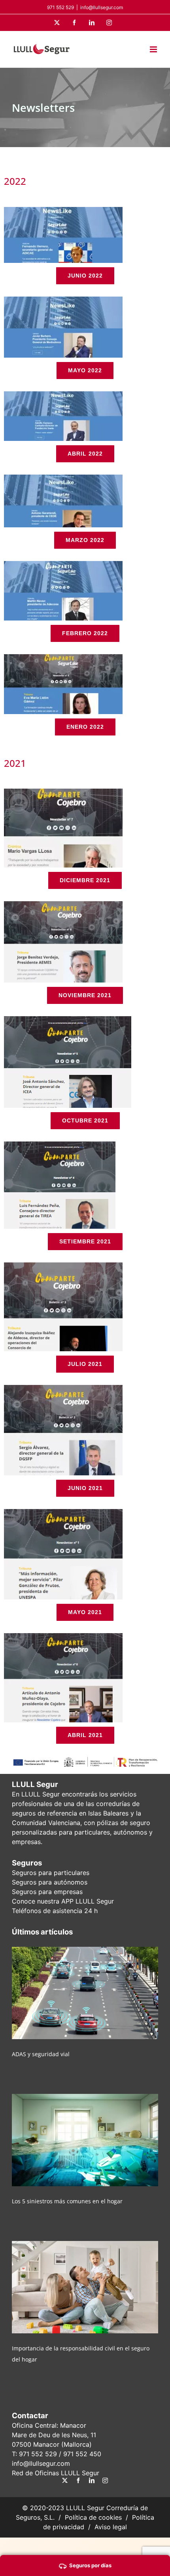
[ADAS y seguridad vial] (85, 1993)
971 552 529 (38, 2454)
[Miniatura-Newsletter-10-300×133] (63, 478)
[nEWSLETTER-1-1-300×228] (63, 1512)
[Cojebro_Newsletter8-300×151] (63, 657)
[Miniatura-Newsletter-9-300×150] (63, 564)
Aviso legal (111, 2527)
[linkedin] (92, 2480)
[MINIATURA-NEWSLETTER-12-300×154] (63, 300)
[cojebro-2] (63, 1388)
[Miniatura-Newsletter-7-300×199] (63, 792)
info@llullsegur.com (102, 7)
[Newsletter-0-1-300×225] (63, 1636)
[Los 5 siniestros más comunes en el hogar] (85, 2140)
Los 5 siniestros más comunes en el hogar (67, 2201)
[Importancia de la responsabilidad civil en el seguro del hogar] (85, 2287)
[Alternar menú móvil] (154, 49)
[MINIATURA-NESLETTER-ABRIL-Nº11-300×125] (63, 395)
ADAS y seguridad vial (41, 2054)
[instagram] (105, 2480)
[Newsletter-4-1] (60, 1145)
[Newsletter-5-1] (68, 1019)
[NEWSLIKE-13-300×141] (63, 210)
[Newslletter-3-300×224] (63, 1266)
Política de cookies (93, 2517)
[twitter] (65, 2480)
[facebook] (78, 2480)
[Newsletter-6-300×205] (63, 904)
